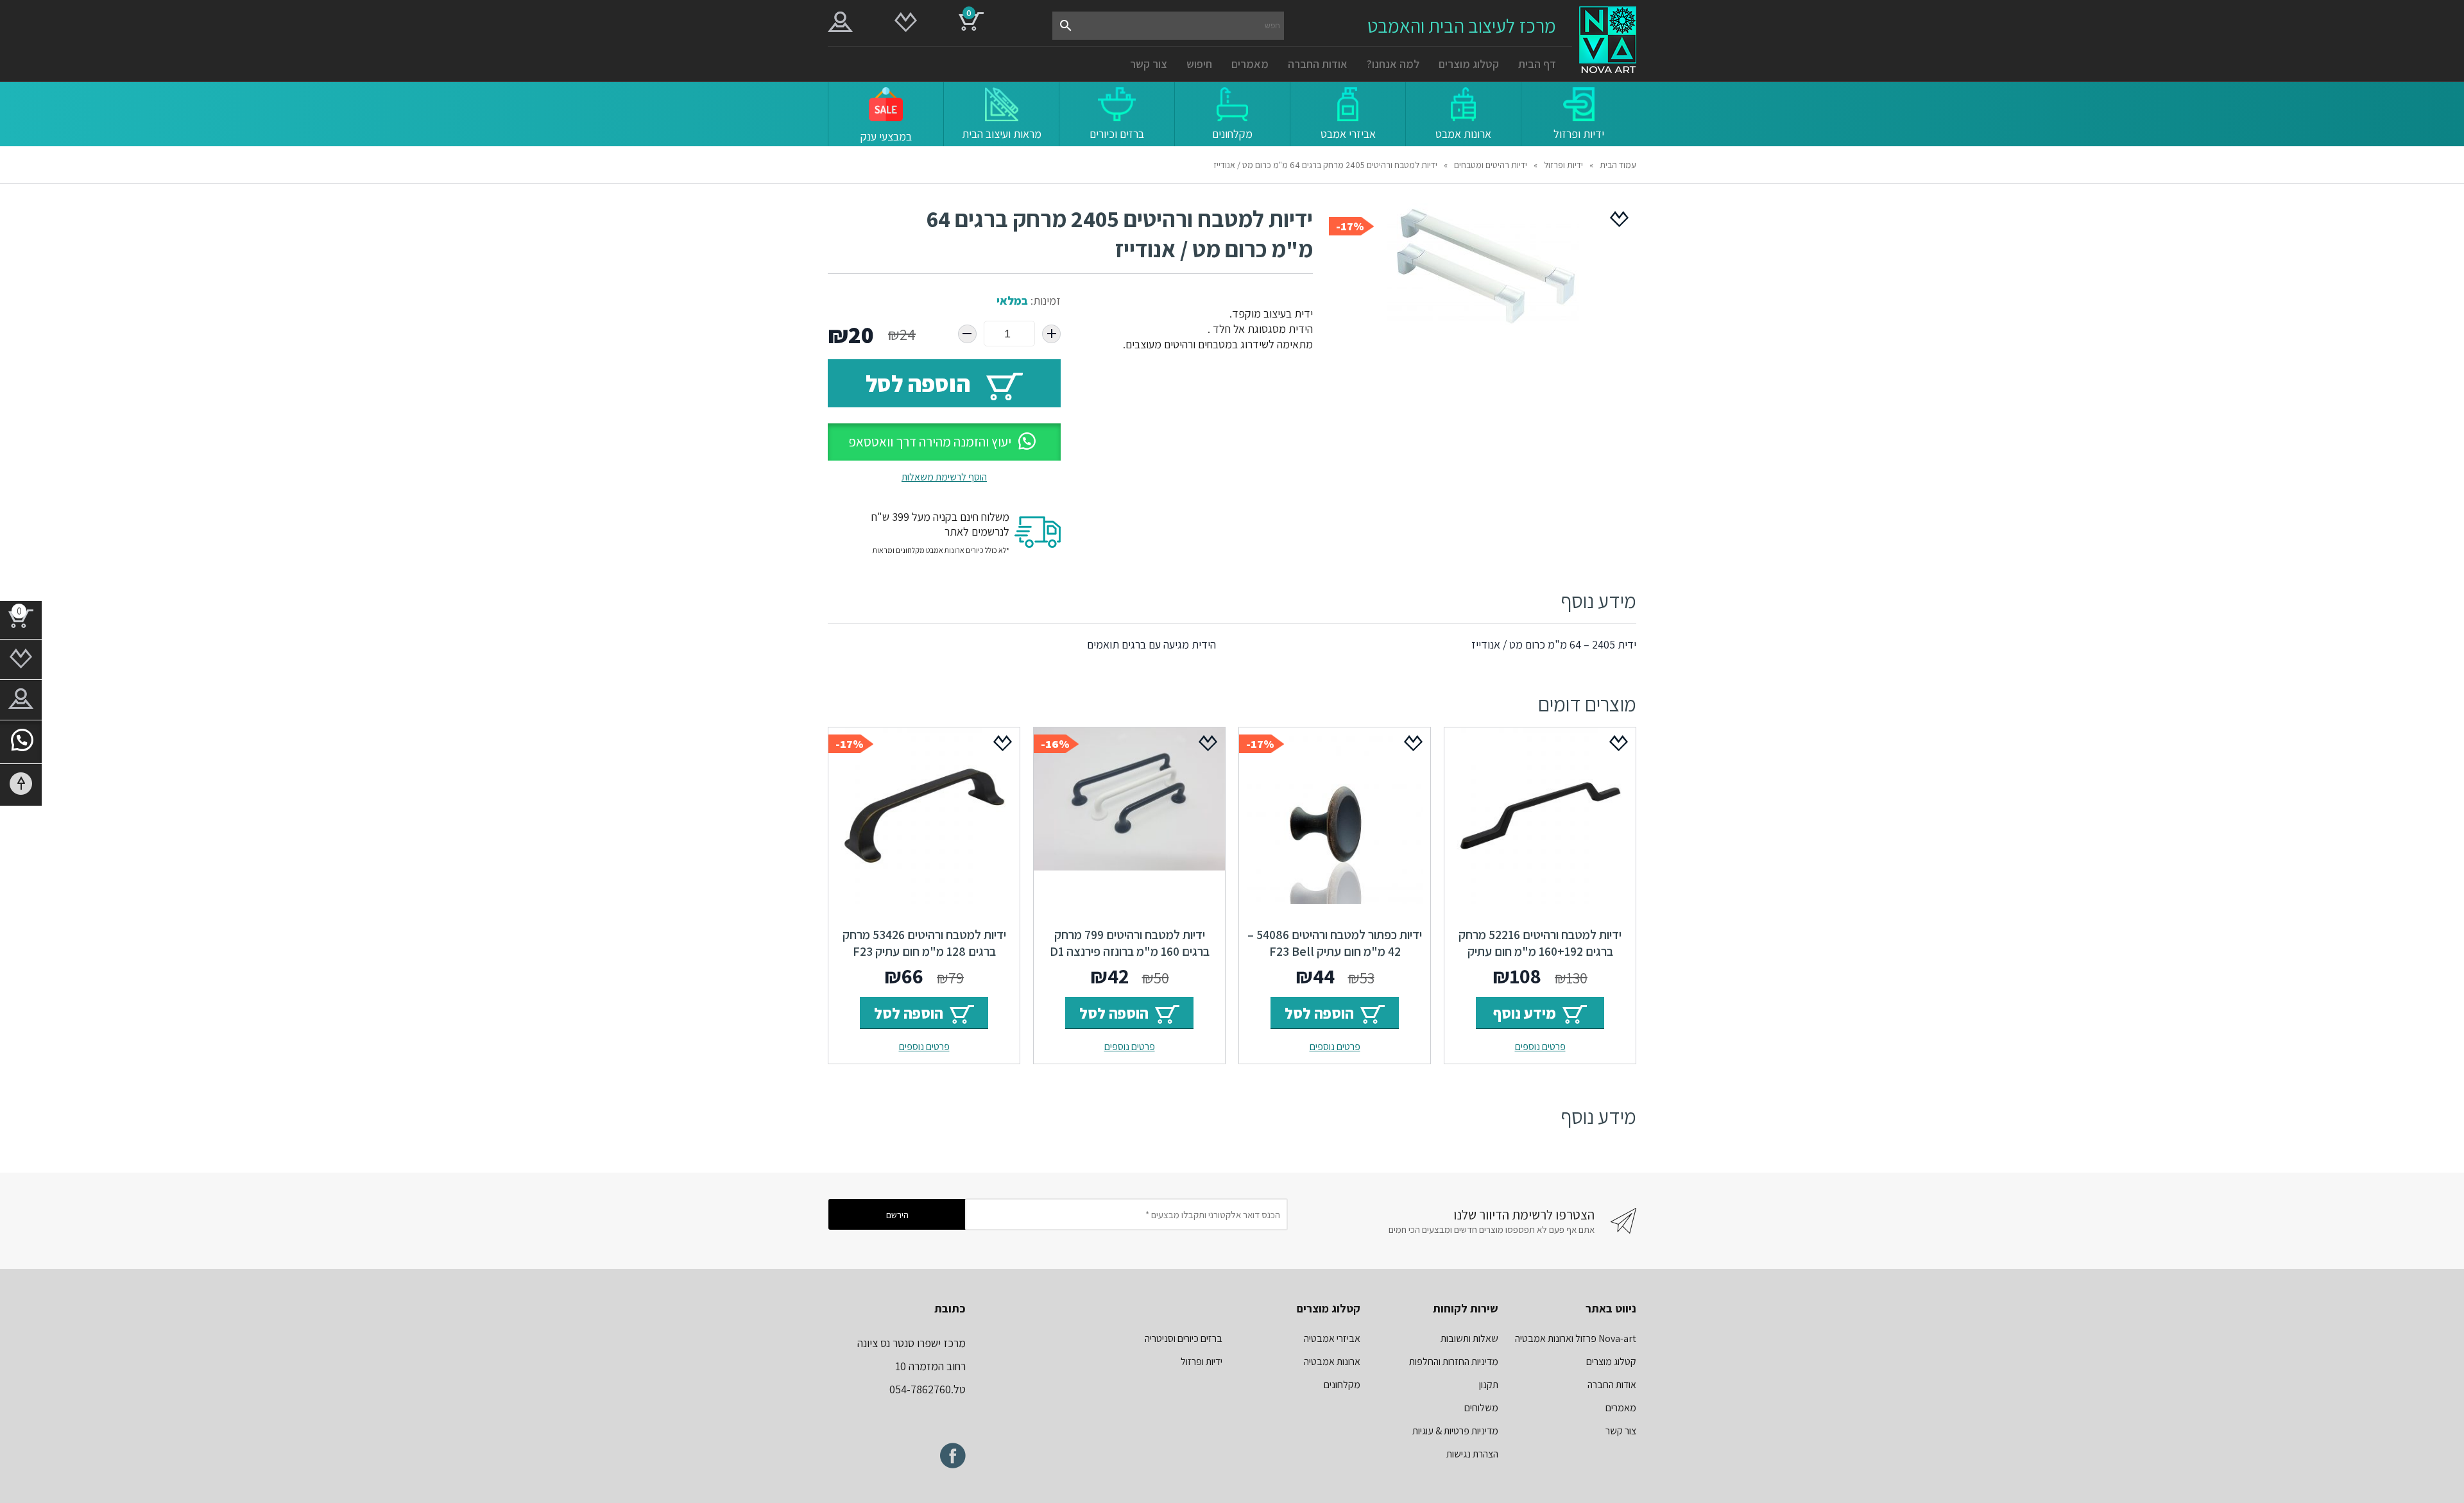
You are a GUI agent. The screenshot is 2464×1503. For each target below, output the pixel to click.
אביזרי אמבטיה (1332, 1338)
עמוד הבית (1618, 165)
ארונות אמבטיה (1332, 1362)
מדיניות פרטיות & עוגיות (1455, 1431)
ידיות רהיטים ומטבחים (1491, 165)
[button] (944, 442)
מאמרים (1250, 64)
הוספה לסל (918, 383)
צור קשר (1149, 64)
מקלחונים (1342, 1385)
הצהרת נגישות (1472, 1454)
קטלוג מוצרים (1469, 64)
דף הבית (1537, 64)
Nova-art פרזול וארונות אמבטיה (1576, 1338)
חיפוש (1199, 64)
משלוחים (1481, 1408)
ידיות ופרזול (1563, 165)
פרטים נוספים (1540, 1047)
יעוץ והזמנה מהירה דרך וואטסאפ (930, 442)
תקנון (1489, 1385)
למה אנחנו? (1393, 64)
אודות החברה (1318, 64)
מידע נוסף (1525, 1013)
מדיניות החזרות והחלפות (1454, 1362)
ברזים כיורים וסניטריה (1184, 1338)
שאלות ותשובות (1469, 1338)
